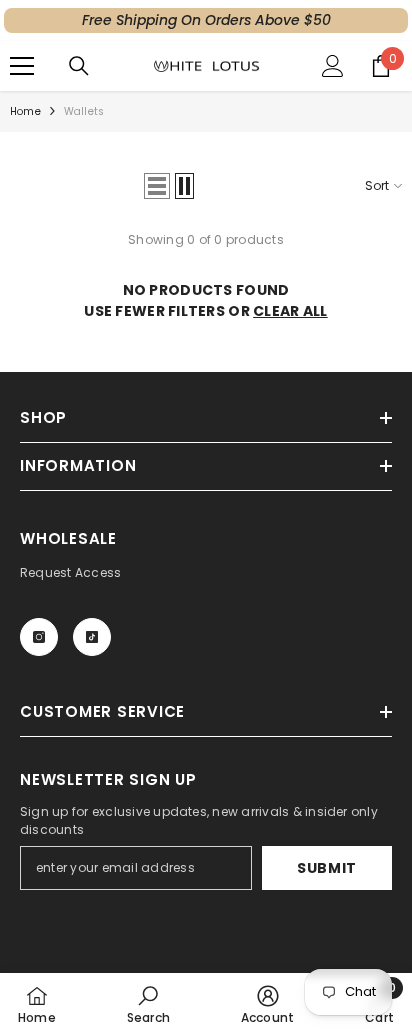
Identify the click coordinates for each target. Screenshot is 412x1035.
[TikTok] (92, 637)
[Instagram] (39, 637)
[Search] (79, 66)
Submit (327, 868)
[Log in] (333, 66)
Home (25, 111)
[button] (157, 186)
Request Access (70, 572)
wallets (84, 111)
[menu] (22, 66)
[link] (148, 1004)
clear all (290, 311)
